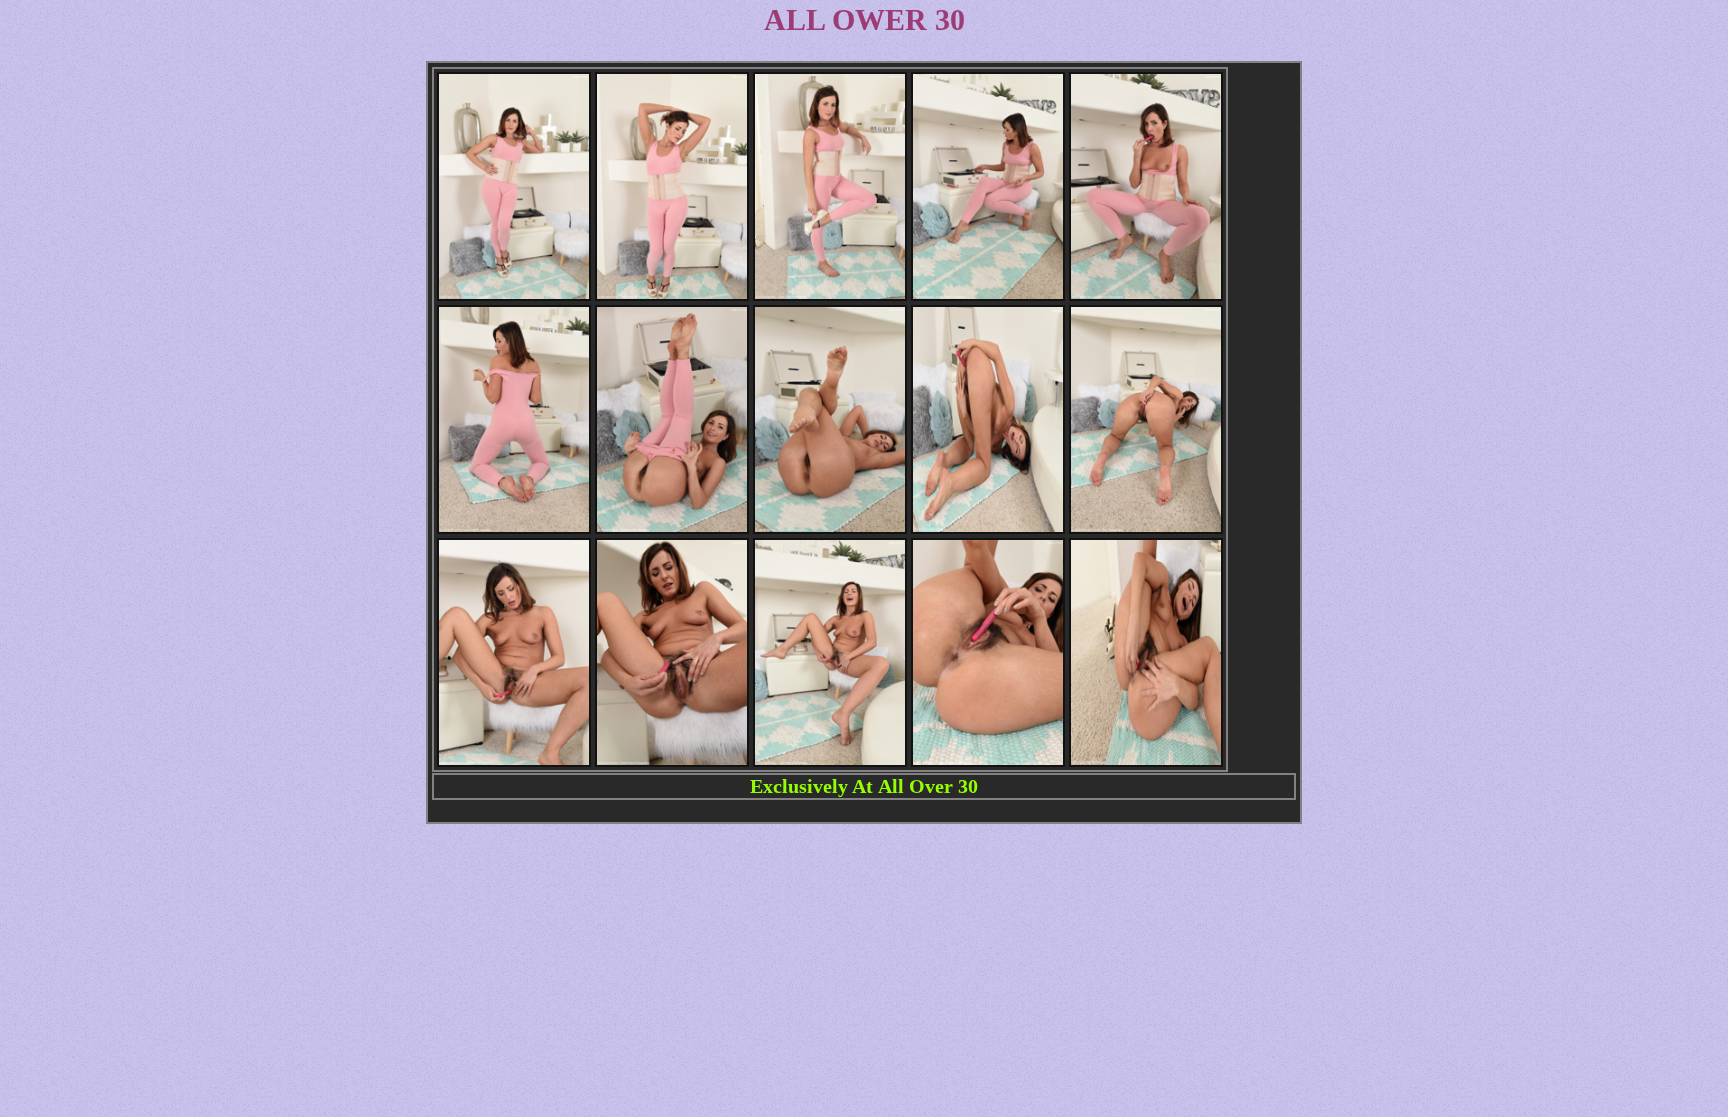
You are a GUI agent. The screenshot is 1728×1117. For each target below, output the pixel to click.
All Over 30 (928, 786)
